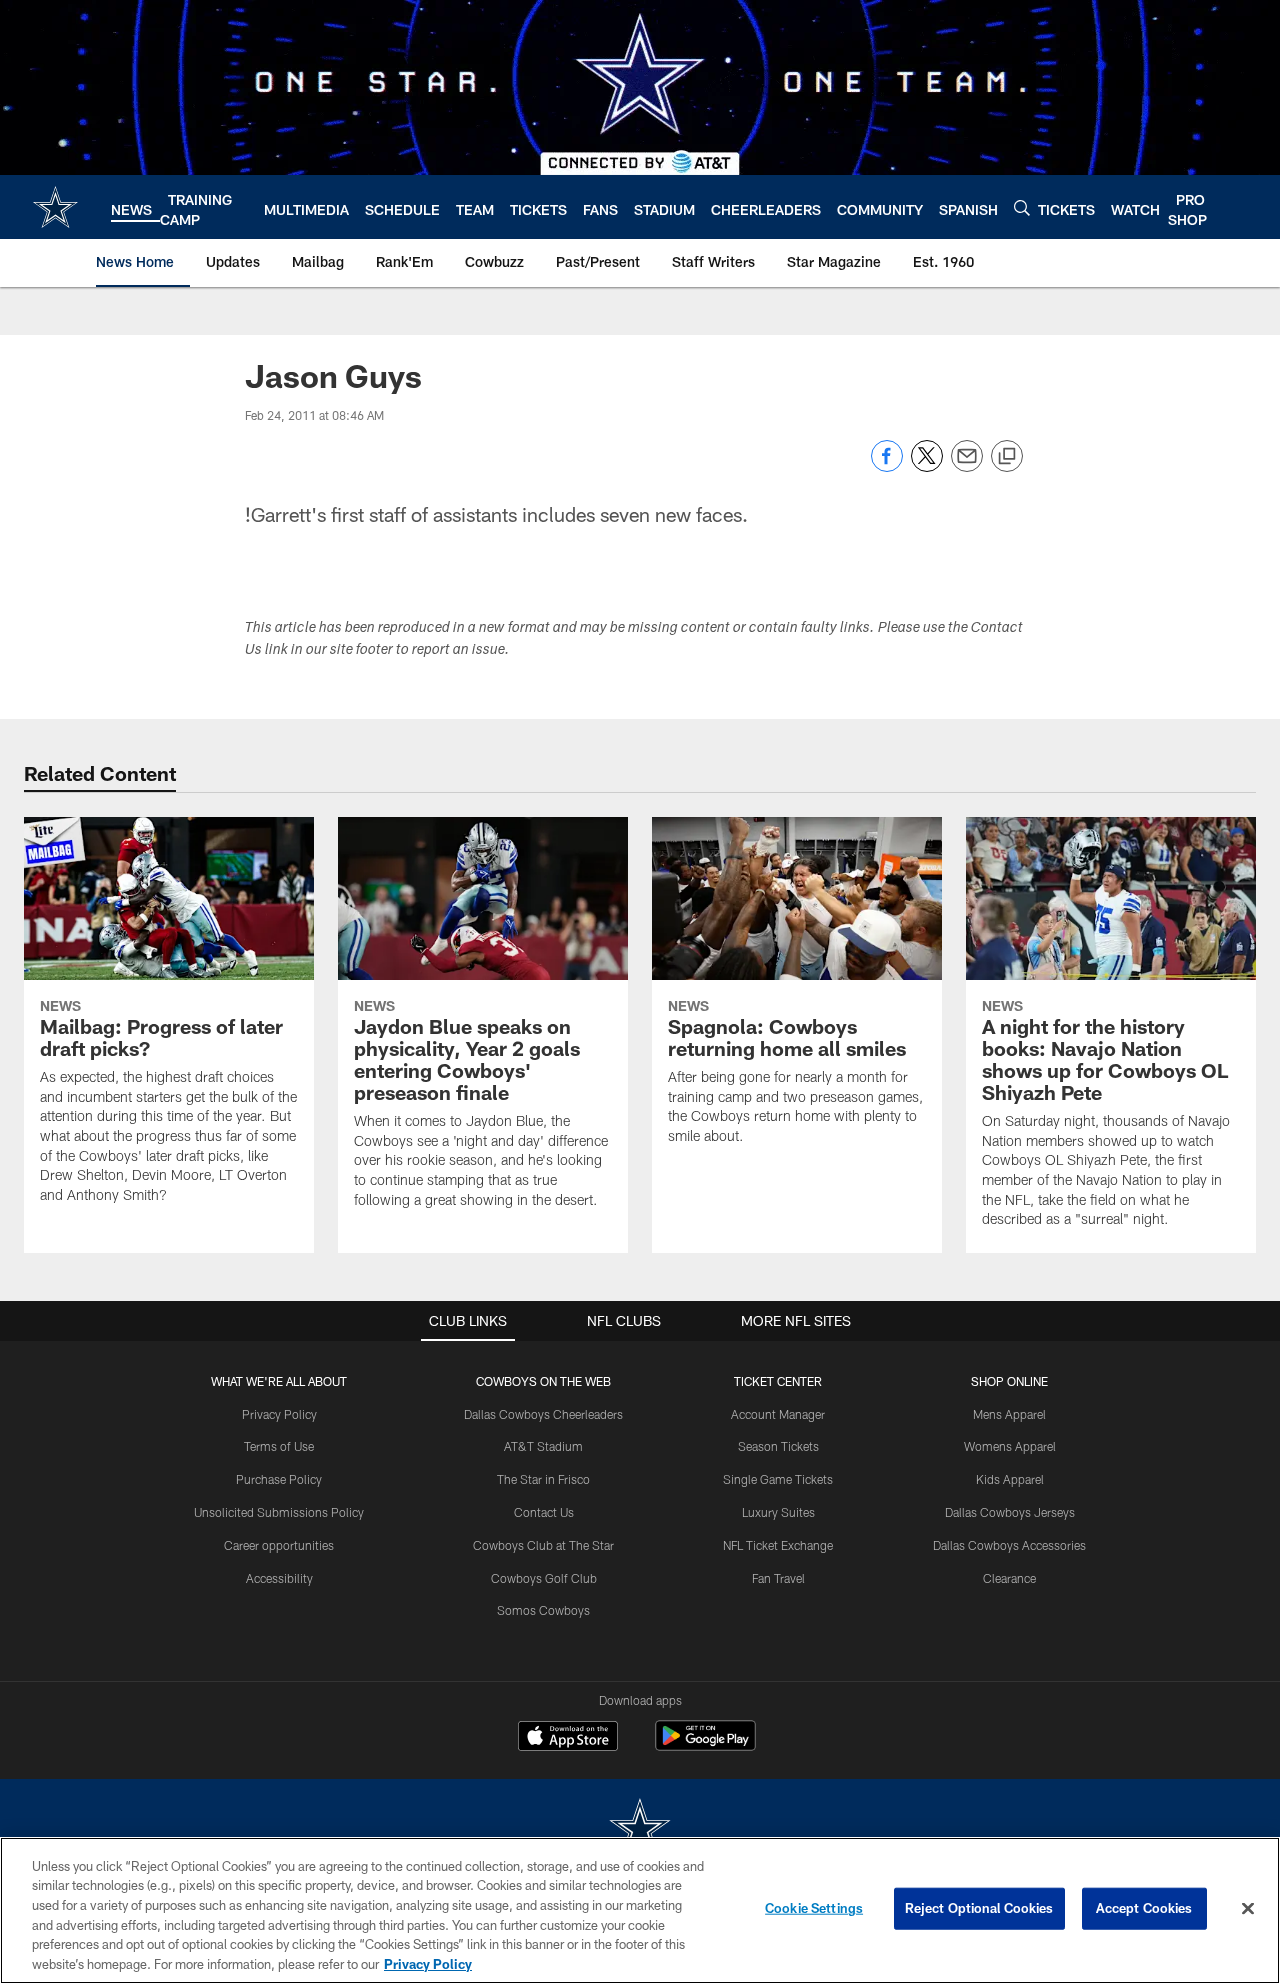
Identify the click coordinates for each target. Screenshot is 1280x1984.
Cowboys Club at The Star (543, 1545)
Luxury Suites (778, 1512)
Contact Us (544, 1512)
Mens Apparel (1009, 1414)
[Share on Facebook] (887, 466)
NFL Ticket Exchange (778, 1545)
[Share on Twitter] (927, 466)
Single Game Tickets (778, 1479)
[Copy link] (1007, 457)
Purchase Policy (279, 1479)
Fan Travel (778, 1578)
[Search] (1022, 207)
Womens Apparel (1010, 1446)
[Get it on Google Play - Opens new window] (705, 1745)
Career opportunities (279, 1545)
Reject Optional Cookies (979, 1908)
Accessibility (279, 1578)
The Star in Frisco (543, 1479)
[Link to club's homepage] (55, 207)
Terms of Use (279, 1446)
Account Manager (778, 1414)
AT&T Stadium (543, 1446)
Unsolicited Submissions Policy (279, 1512)
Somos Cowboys (543, 1610)
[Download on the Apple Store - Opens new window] (568, 1738)
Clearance (1009, 1578)
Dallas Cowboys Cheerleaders (543, 1414)
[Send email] (967, 466)
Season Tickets (778, 1446)
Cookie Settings (814, 1908)
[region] (640, 1910)
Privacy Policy (279, 1414)
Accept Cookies (1144, 1908)
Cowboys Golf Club (544, 1578)
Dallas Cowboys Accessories (1009, 1545)
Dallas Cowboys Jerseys (1010, 1512)
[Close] (1248, 1909)
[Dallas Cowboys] (640, 1829)
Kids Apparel (1010, 1479)
